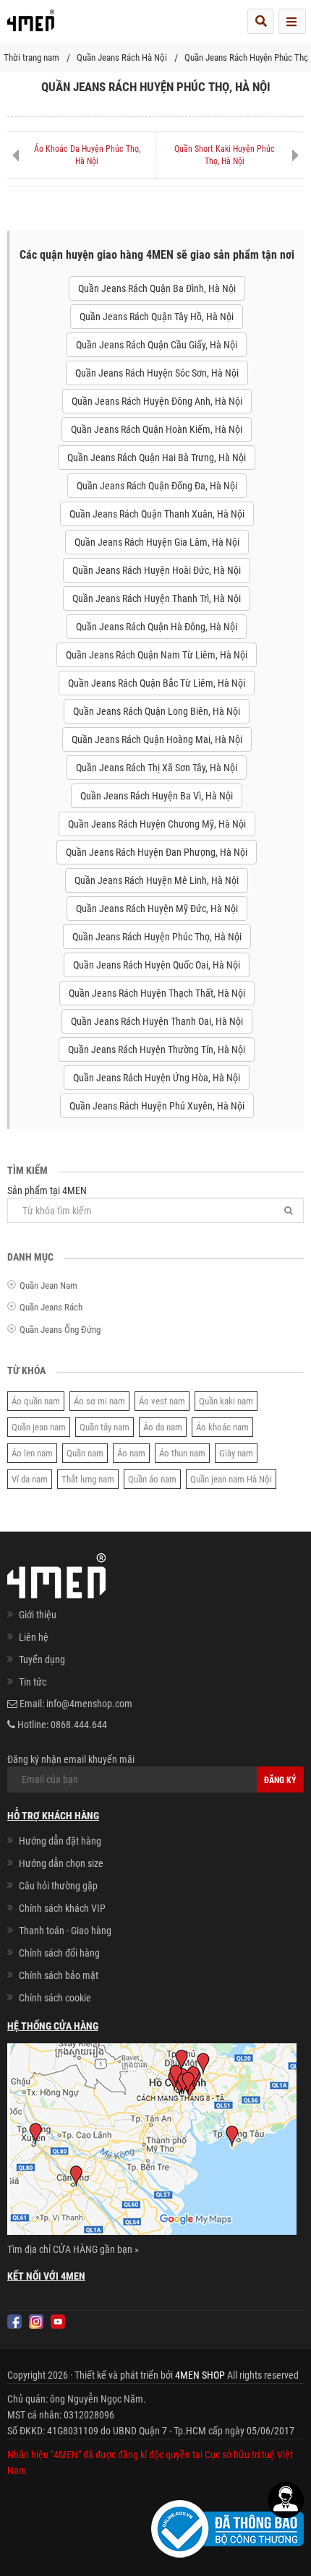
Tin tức (33, 1682)
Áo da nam (163, 1427)
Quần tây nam (105, 1427)
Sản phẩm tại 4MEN (47, 1190)
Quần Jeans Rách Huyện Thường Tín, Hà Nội (157, 1049)
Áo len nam (32, 1453)
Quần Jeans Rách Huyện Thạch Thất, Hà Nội (157, 993)
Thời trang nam (31, 57)
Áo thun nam (182, 1453)
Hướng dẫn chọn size (61, 1863)
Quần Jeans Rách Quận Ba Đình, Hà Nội (157, 288)
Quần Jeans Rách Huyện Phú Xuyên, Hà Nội (157, 1106)
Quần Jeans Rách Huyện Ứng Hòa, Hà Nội (157, 1078)
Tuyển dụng (42, 1660)
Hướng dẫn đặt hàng (60, 1841)
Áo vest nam (162, 1401)
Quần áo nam (152, 1479)
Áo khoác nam (222, 1427)
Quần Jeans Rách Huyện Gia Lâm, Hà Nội (157, 542)
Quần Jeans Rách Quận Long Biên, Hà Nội (157, 711)
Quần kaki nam (226, 1401)
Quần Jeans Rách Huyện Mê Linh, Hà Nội (157, 880)
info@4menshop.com (89, 1704)
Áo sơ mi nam (99, 1401)
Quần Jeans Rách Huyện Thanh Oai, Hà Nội (157, 1021)
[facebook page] (14, 2322)
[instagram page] (36, 2322)
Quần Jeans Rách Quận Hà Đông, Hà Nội (157, 627)
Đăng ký (280, 1780)
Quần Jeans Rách (51, 1307)
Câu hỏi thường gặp (58, 1886)
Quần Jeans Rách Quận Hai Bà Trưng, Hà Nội (157, 458)
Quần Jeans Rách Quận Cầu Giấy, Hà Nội (157, 345)
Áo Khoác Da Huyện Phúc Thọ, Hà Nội (87, 155)
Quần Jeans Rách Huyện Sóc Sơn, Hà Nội (157, 373)
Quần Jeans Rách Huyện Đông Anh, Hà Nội (157, 401)
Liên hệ (34, 1637)
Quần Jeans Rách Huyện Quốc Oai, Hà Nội (157, 965)
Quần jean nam (39, 1427)
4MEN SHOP (200, 2375)
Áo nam (131, 1453)
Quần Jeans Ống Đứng (60, 1330)
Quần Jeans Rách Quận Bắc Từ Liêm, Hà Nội (157, 683)
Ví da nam (30, 1479)
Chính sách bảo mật (59, 1975)
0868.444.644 (79, 1725)
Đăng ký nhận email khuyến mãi (71, 1759)
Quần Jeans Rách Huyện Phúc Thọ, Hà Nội (157, 937)
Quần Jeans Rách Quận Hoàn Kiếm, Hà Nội (157, 429)
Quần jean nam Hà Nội (231, 1479)
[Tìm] (289, 1210)
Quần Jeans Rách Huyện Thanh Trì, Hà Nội (157, 598)
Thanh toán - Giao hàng (65, 1931)
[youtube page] (58, 2322)
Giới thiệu (38, 1615)
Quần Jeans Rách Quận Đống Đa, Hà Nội (157, 486)
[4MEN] (31, 25)
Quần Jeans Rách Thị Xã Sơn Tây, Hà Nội (157, 768)
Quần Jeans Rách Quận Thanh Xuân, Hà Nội (157, 514)
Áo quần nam (36, 1401)
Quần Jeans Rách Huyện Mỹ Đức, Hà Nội (157, 909)
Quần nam (85, 1453)
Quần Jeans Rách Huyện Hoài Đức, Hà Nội (157, 570)
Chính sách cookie (55, 1998)
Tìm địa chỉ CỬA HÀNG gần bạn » (73, 2249)
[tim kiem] (260, 21)
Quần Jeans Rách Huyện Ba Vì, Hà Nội (157, 796)
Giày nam (236, 1453)
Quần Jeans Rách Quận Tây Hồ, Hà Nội (157, 317)
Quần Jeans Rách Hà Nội (122, 57)
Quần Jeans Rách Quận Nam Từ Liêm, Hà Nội (157, 655)
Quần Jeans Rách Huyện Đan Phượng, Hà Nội (157, 852)
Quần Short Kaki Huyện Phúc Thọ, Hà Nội (225, 155)
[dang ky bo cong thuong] (227, 2528)
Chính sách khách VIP (62, 1908)
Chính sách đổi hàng (59, 1953)
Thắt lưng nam (88, 1479)
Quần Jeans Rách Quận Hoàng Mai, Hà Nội (157, 739)
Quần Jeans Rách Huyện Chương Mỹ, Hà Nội (157, 824)
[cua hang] (152, 2142)
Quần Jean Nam (48, 1285)
